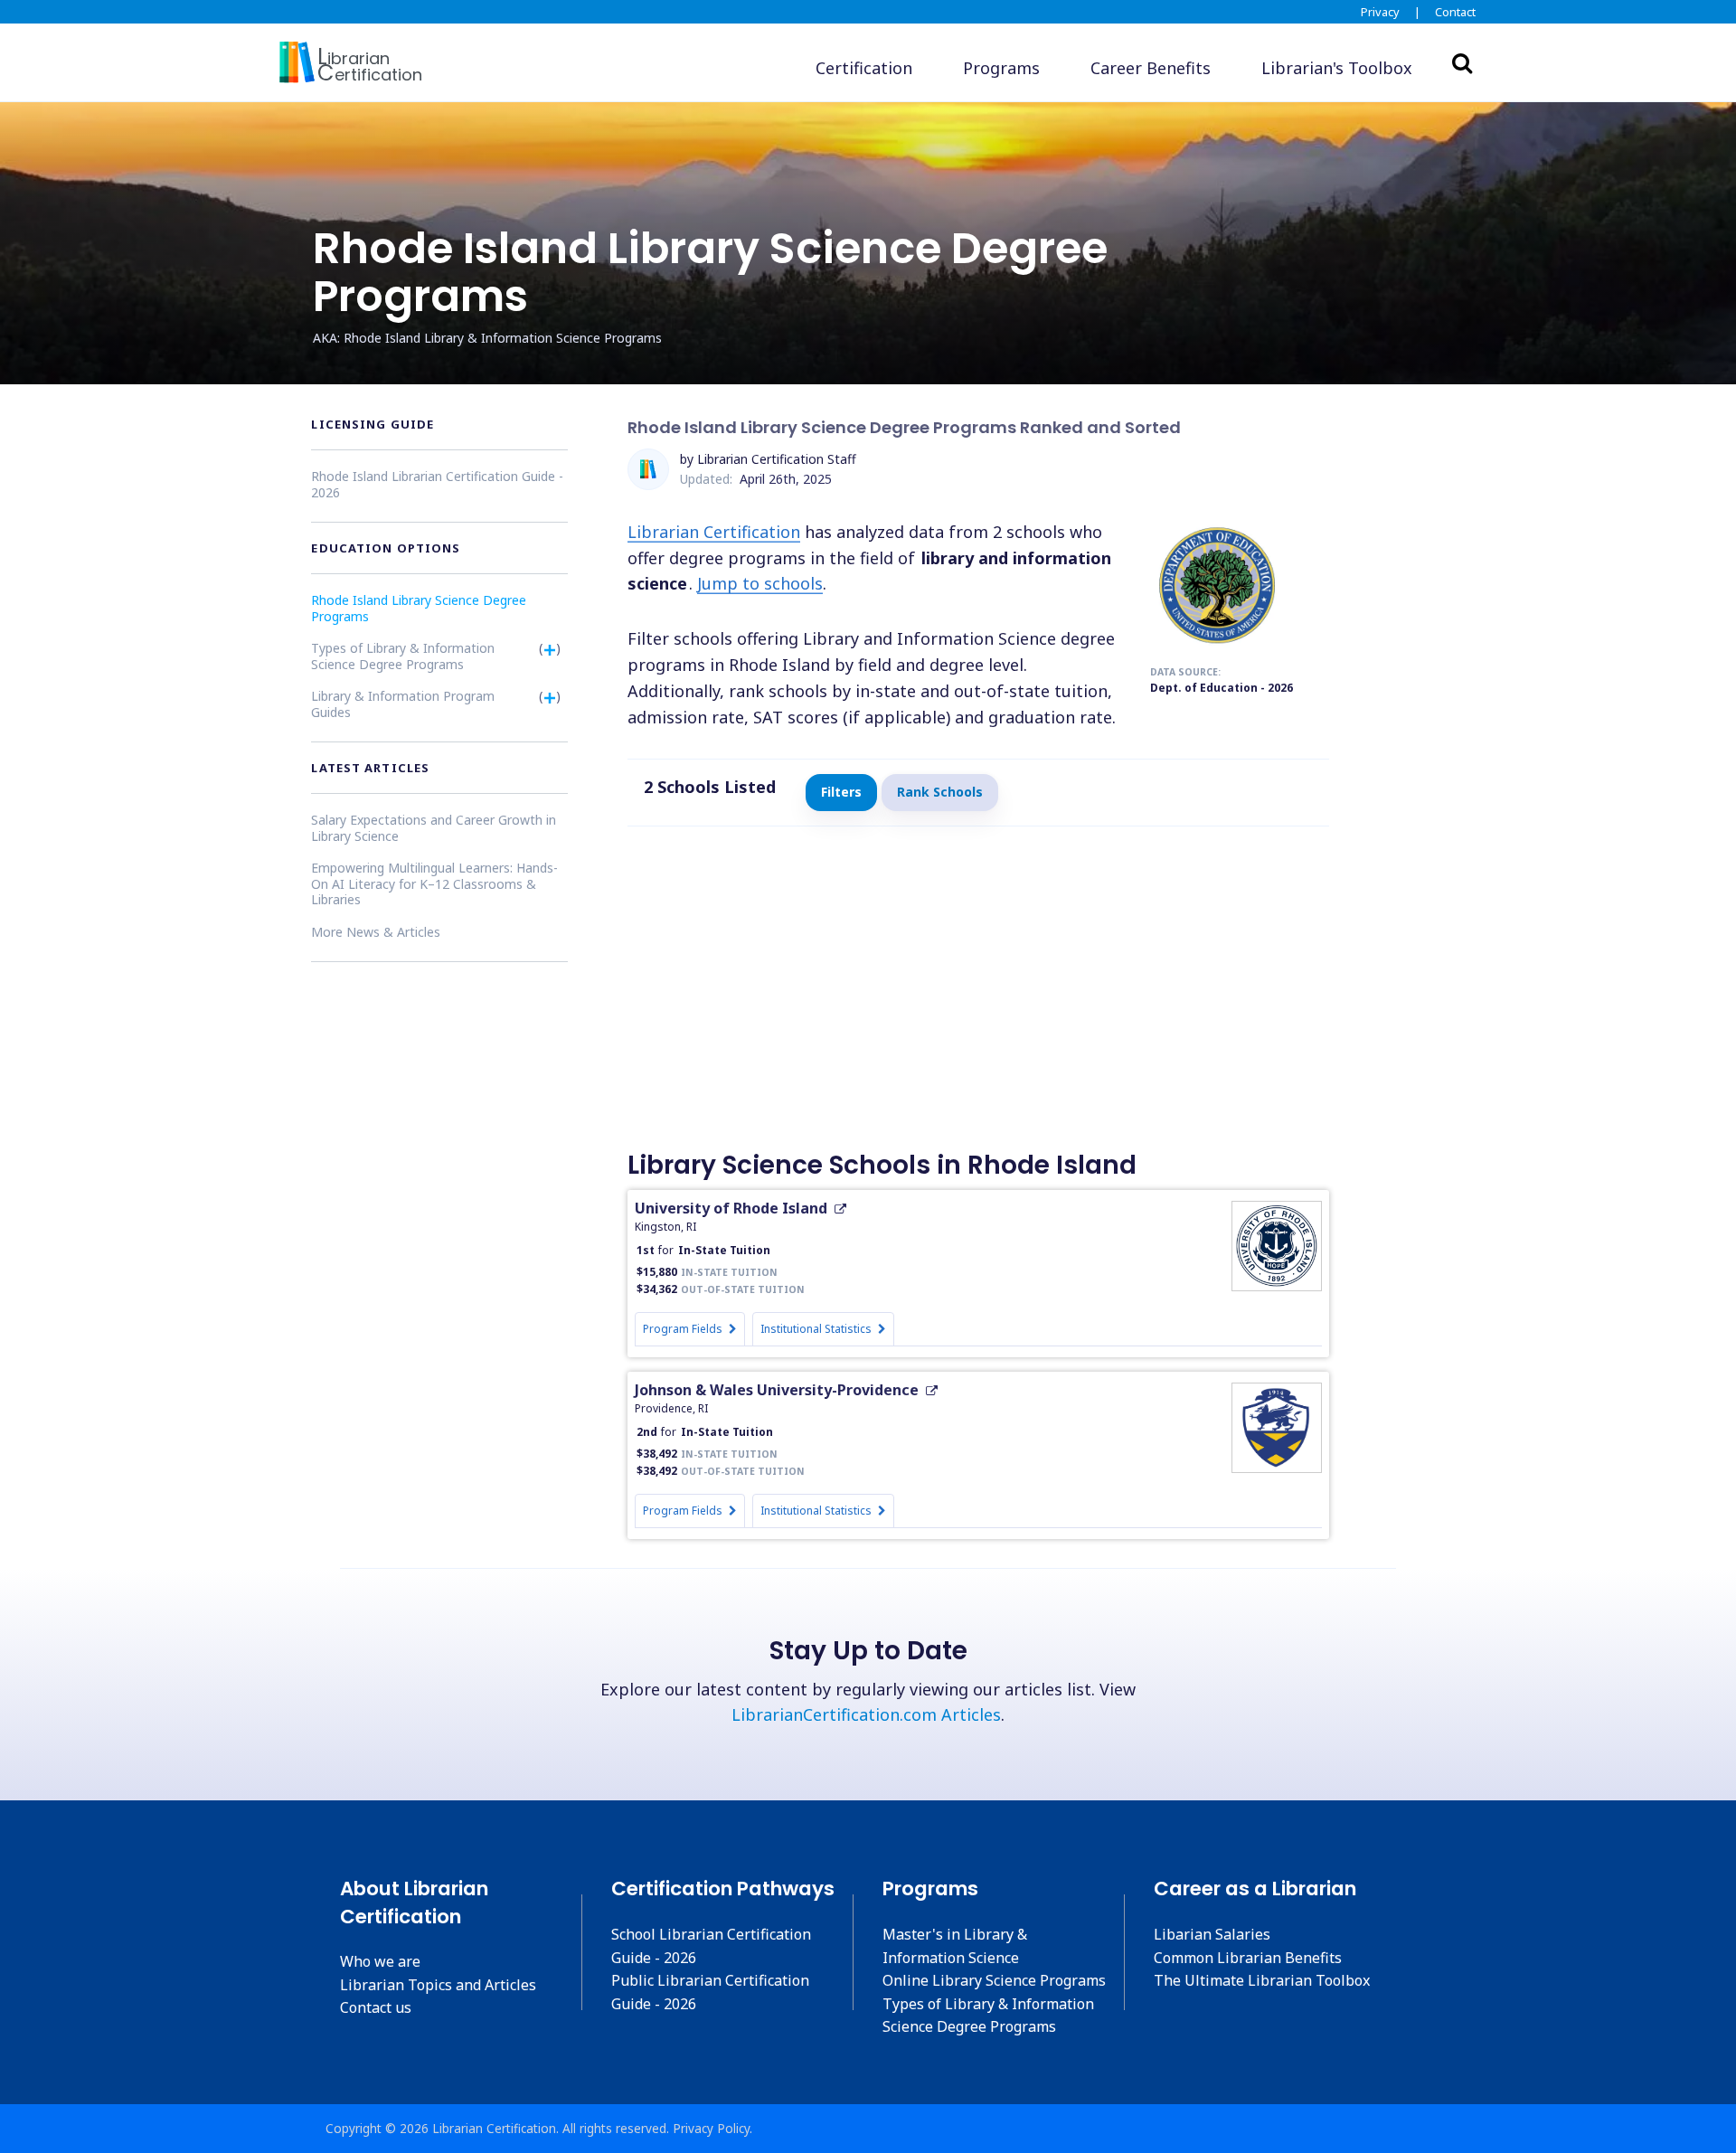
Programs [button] (1001, 68)
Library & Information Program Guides (403, 704)
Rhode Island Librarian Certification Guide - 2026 (437, 484)
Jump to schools (760, 583)
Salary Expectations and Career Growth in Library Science (434, 828)
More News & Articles (376, 932)
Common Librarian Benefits (1248, 1958)
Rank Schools (940, 792)
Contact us (376, 2007)
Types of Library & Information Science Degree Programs (403, 656)
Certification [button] (864, 68)
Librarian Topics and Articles (438, 1985)
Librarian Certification (714, 532)
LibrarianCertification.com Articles (866, 1714)
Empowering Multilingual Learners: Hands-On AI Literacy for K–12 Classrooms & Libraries (434, 883)
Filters (841, 792)
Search (1462, 62)
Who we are (380, 1961)
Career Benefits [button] (1151, 68)
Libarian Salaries (1212, 1934)
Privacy (1380, 12)
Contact (1455, 12)
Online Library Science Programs (994, 1980)
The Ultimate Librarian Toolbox (1262, 1980)
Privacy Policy (711, 2128)
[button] (1337, 68)
